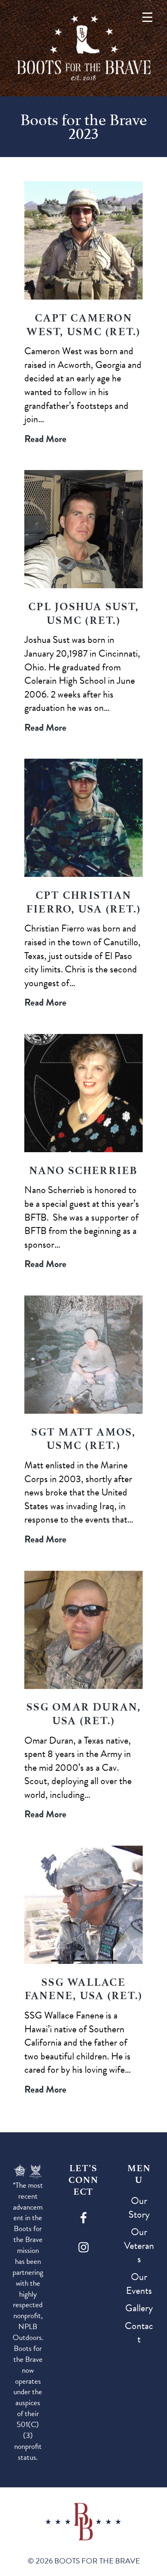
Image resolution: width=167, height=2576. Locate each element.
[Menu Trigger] (147, 17)
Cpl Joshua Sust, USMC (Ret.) (83, 613)
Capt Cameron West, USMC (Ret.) (83, 325)
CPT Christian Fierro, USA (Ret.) (83, 902)
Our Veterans (139, 2245)
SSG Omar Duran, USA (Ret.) (83, 1714)
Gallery (139, 2308)
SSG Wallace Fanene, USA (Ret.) (83, 1989)
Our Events (139, 2284)
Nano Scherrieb (83, 1170)
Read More (45, 439)
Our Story (139, 2208)
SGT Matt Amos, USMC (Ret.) (83, 1439)
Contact (139, 2333)
